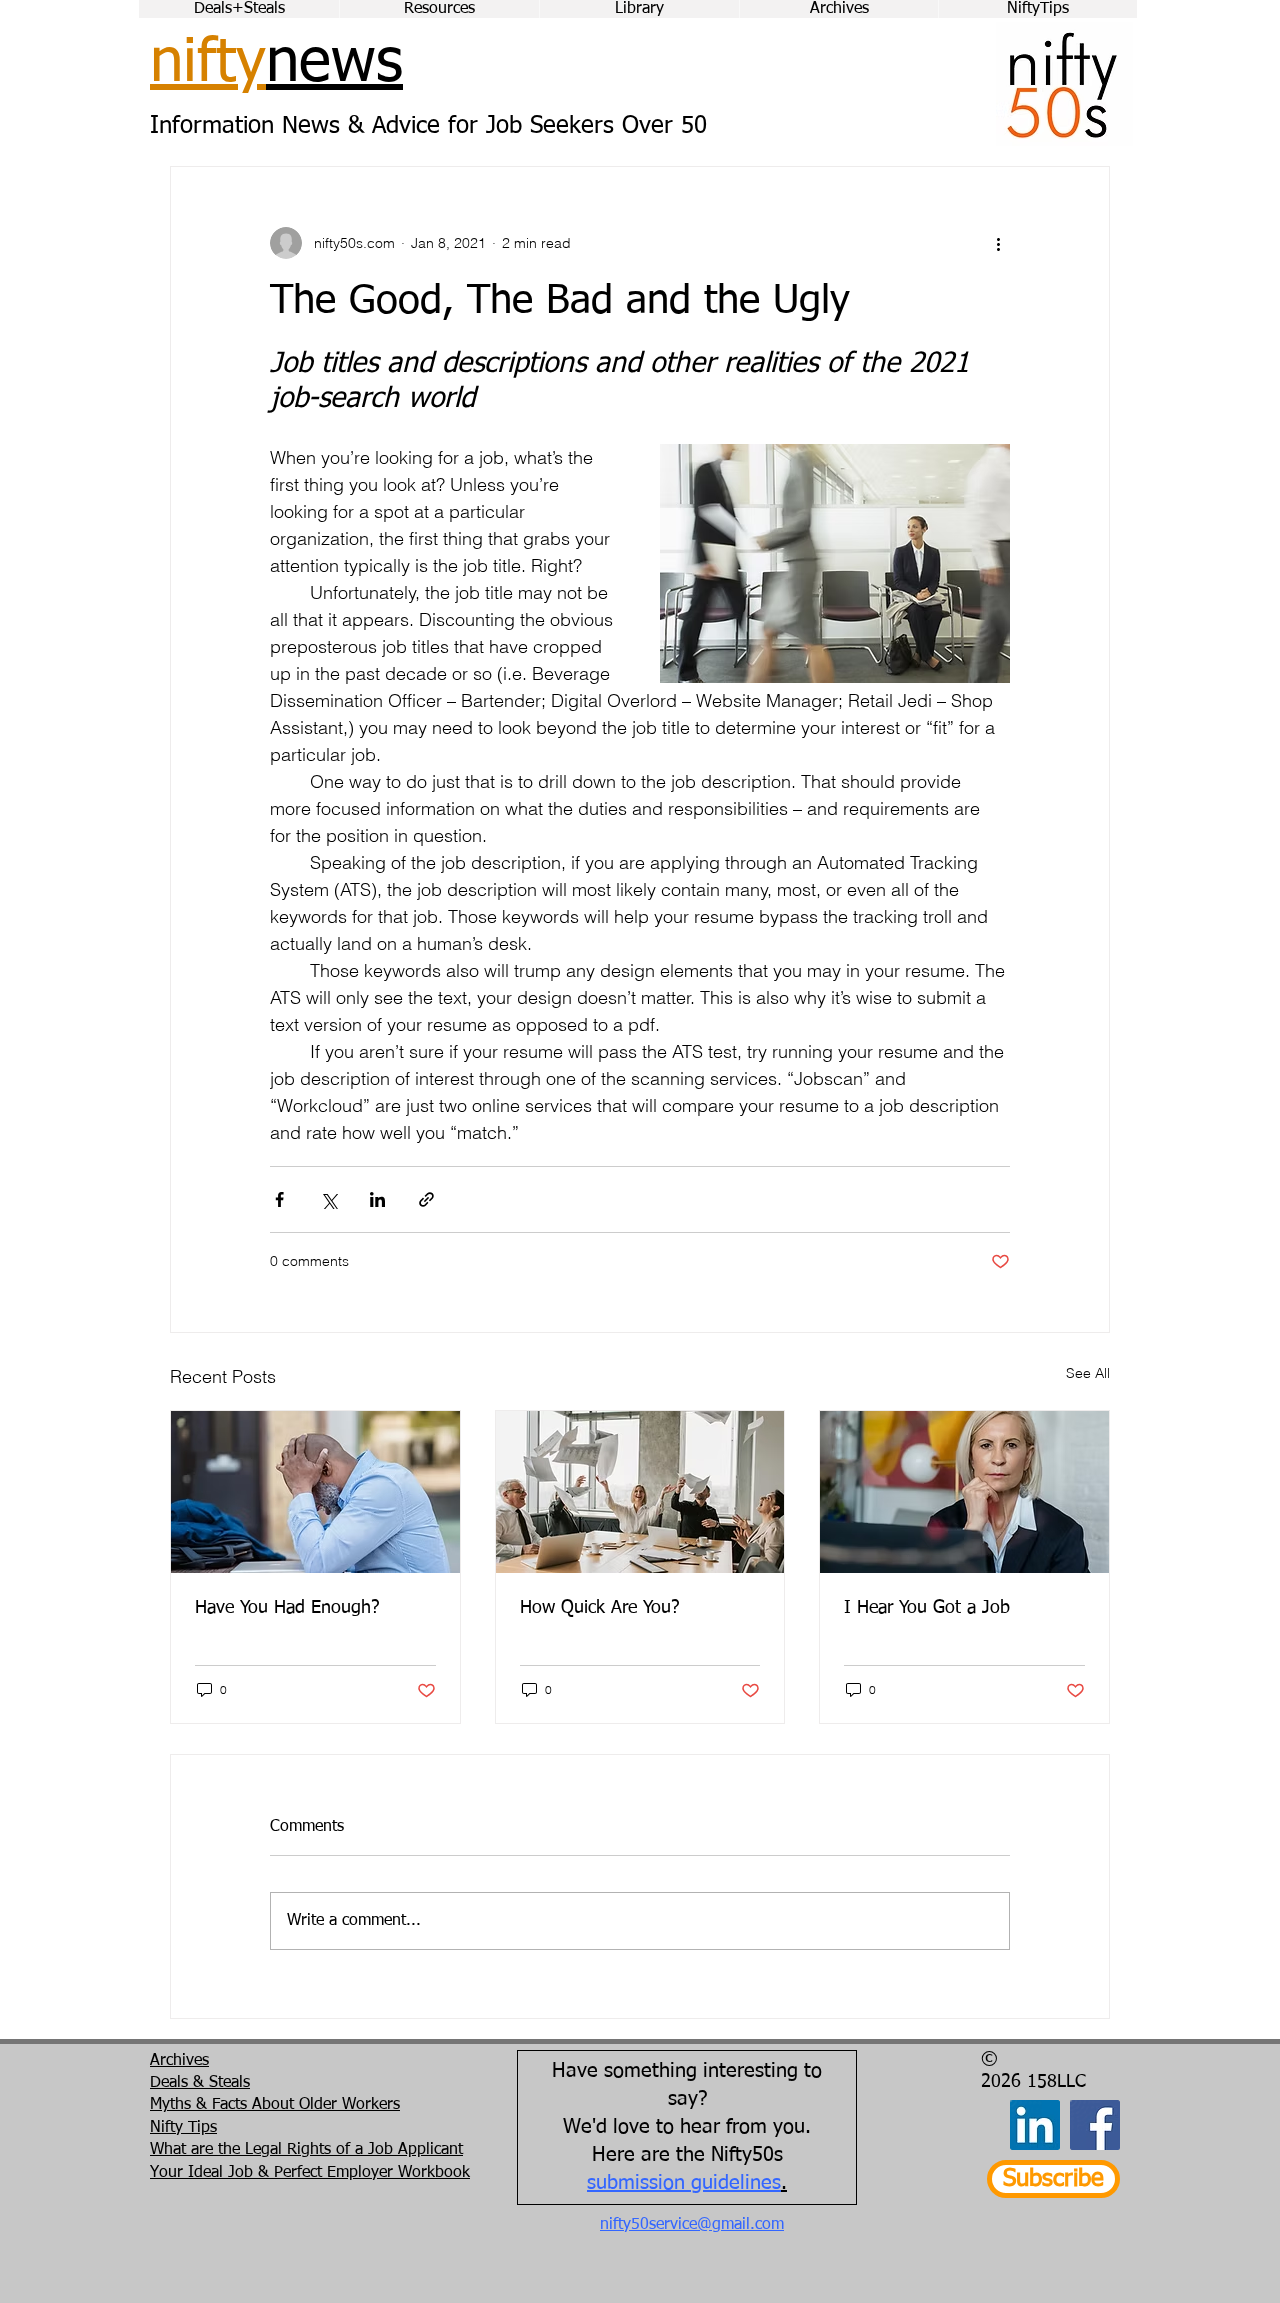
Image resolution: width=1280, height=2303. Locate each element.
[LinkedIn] (1035, 2125)
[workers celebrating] (640, 1492)
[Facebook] (1095, 2125)
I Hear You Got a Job (927, 1608)
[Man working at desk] (315, 1492)
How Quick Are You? (600, 1608)
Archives (179, 2061)
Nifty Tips (183, 2128)
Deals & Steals (200, 2083)
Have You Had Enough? (287, 1608)
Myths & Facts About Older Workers (275, 2105)
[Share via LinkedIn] (377, 1199)
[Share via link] (426, 1199)
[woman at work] (964, 1492)
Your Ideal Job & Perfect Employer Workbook (310, 2173)
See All (1088, 1373)
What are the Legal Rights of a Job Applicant (306, 2150)
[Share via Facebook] (279, 1199)
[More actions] (998, 243)
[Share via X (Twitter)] (328, 1199)
